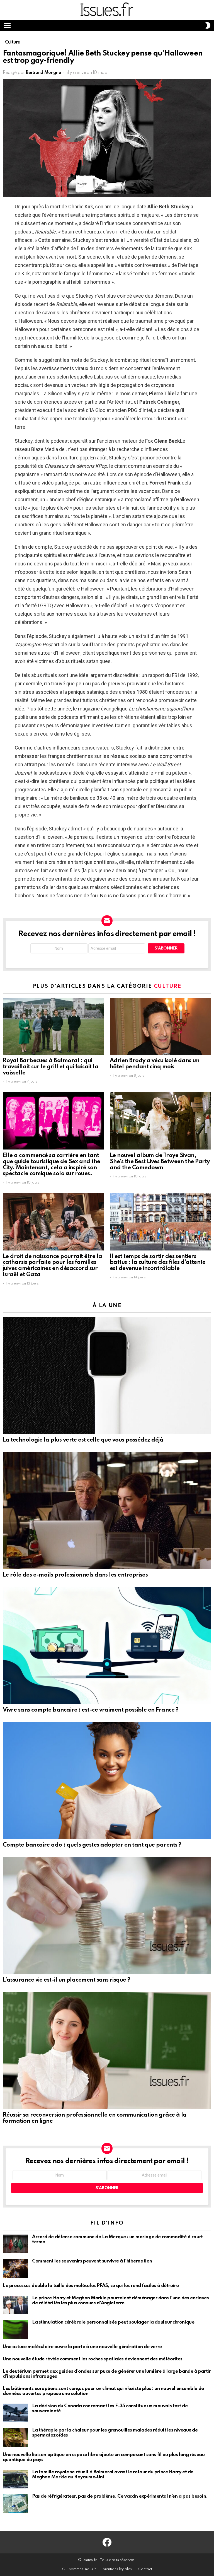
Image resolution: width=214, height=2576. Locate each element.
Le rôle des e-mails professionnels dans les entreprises (75, 1575)
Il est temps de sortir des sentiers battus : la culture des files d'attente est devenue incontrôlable (158, 1263)
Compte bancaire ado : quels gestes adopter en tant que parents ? (92, 1845)
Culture (168, 986)
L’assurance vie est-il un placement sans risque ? (67, 1980)
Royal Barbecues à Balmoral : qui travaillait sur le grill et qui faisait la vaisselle (51, 1067)
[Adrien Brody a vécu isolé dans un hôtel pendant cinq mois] (160, 1026)
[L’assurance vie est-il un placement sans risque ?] (107, 1915)
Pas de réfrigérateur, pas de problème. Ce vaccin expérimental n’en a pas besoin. (120, 2496)
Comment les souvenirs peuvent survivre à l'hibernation (92, 2261)
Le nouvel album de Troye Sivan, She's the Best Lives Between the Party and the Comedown (160, 1162)
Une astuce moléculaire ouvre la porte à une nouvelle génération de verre (82, 2347)
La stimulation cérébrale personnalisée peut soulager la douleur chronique (113, 2322)
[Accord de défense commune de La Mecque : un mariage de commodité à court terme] (15, 2244)
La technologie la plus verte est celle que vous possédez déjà (83, 1440)
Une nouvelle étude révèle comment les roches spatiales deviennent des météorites (93, 2359)
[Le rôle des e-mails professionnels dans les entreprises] (107, 1510)
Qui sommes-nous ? (79, 2569)
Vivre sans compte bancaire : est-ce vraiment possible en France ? (91, 1710)
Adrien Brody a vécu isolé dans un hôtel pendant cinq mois (155, 1064)
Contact (145, 2569)
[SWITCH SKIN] (208, 25)
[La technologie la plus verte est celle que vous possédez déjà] (107, 1375)
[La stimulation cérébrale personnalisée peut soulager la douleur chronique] (15, 2329)
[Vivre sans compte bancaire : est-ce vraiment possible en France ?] (107, 1645)
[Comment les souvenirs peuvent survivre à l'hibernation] (15, 2268)
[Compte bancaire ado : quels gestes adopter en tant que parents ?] (107, 1780)
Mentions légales (117, 2569)
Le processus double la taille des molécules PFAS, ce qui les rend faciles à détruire (91, 2286)
